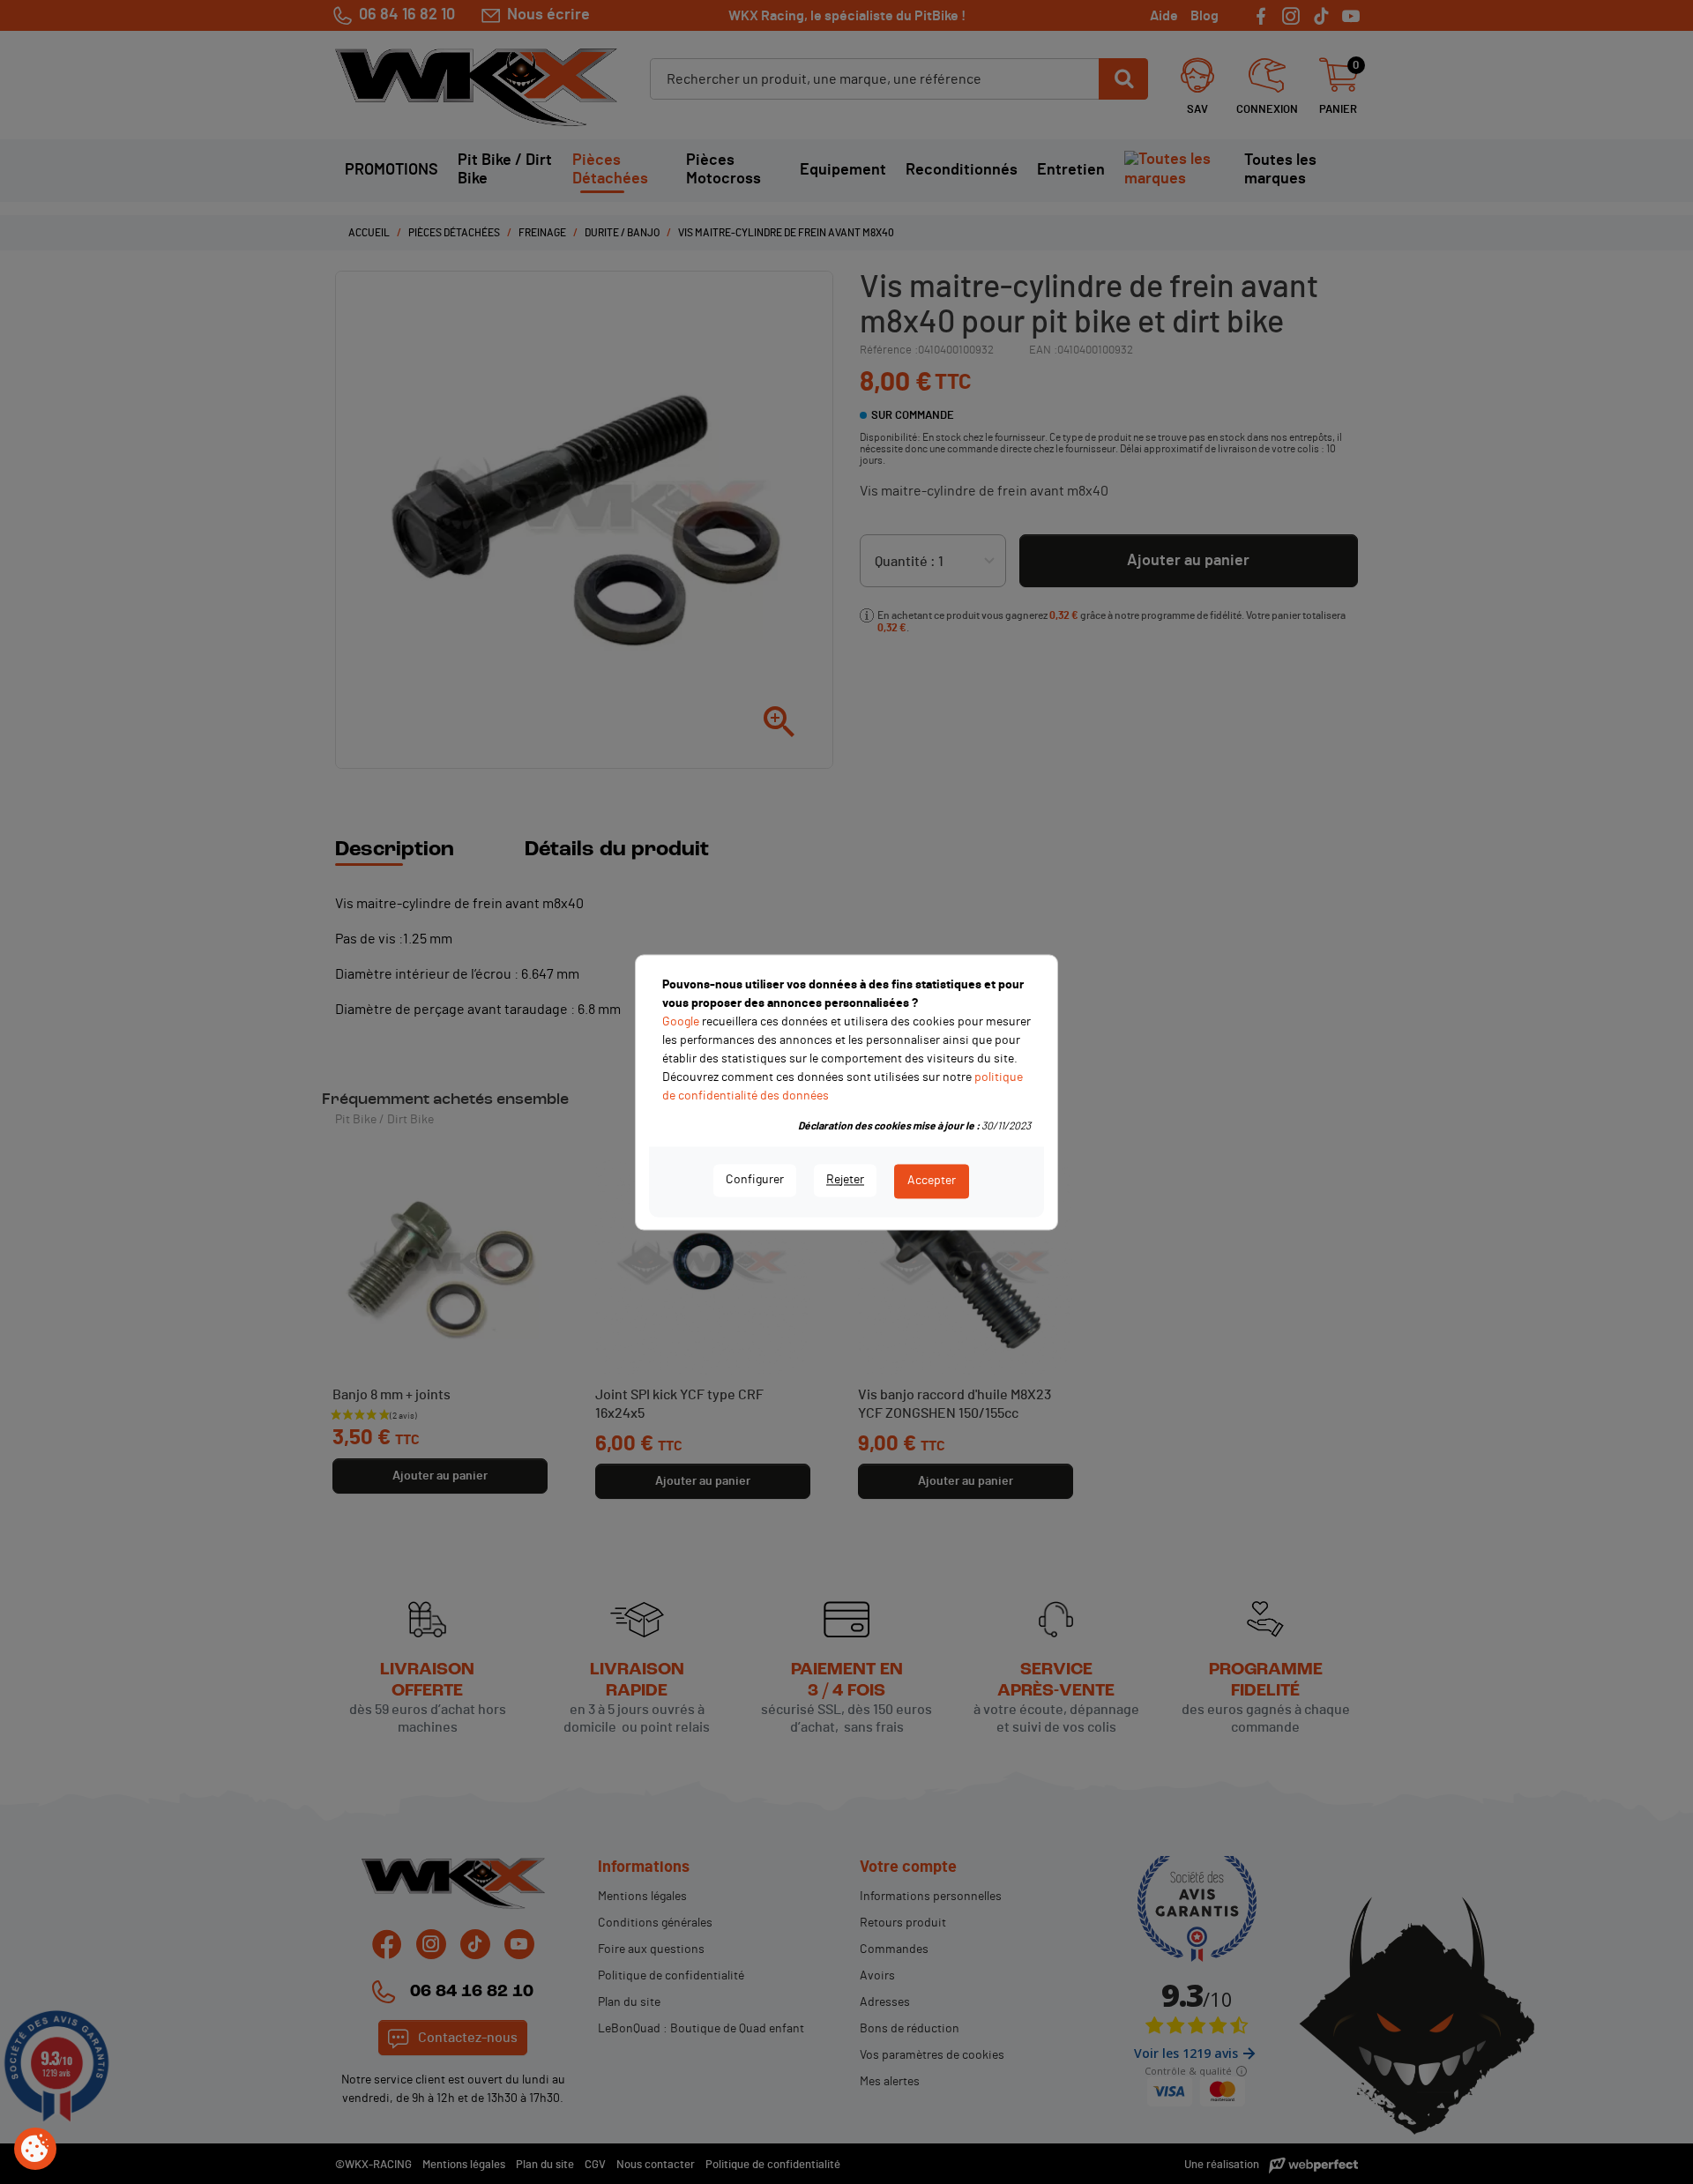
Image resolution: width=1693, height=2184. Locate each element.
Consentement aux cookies (35, 2150)
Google (681, 1022)
